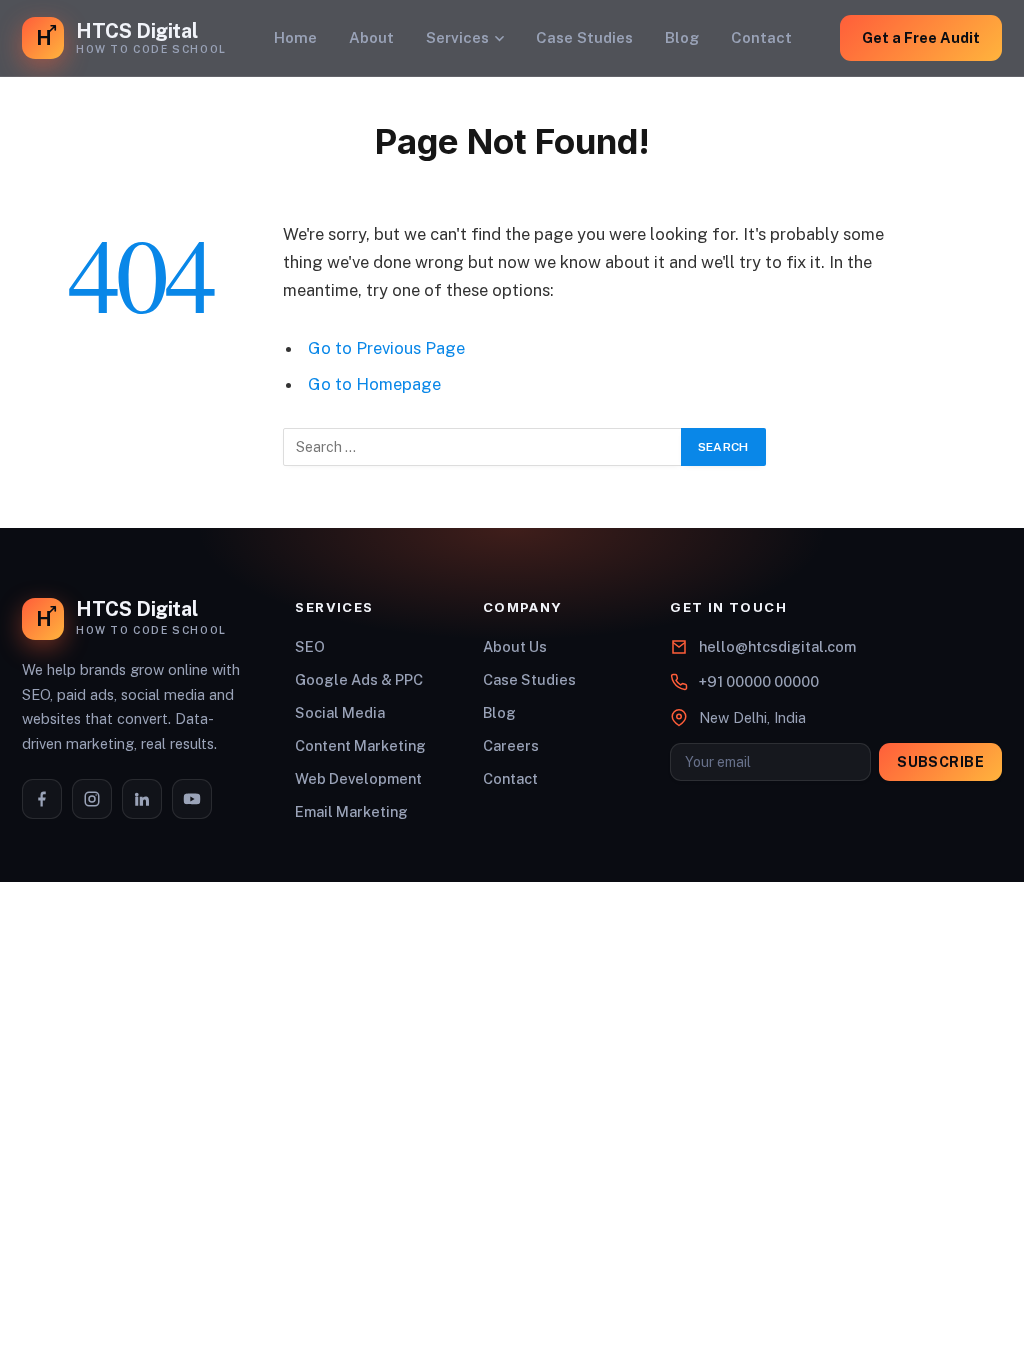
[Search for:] (483, 447)
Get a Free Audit (921, 37)
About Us (515, 646)
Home (295, 37)
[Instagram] (92, 799)
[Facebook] (42, 799)
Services (457, 37)
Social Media (340, 712)
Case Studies (584, 37)
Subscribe (940, 762)
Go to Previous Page (386, 348)
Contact (761, 37)
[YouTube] (192, 799)
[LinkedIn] (142, 799)
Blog (682, 37)
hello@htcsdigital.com (777, 646)
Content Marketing (360, 745)
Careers (511, 745)
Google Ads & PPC (359, 679)
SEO (310, 646)
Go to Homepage (374, 384)
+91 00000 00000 (759, 681)
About (371, 37)
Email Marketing (351, 811)
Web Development (358, 778)
